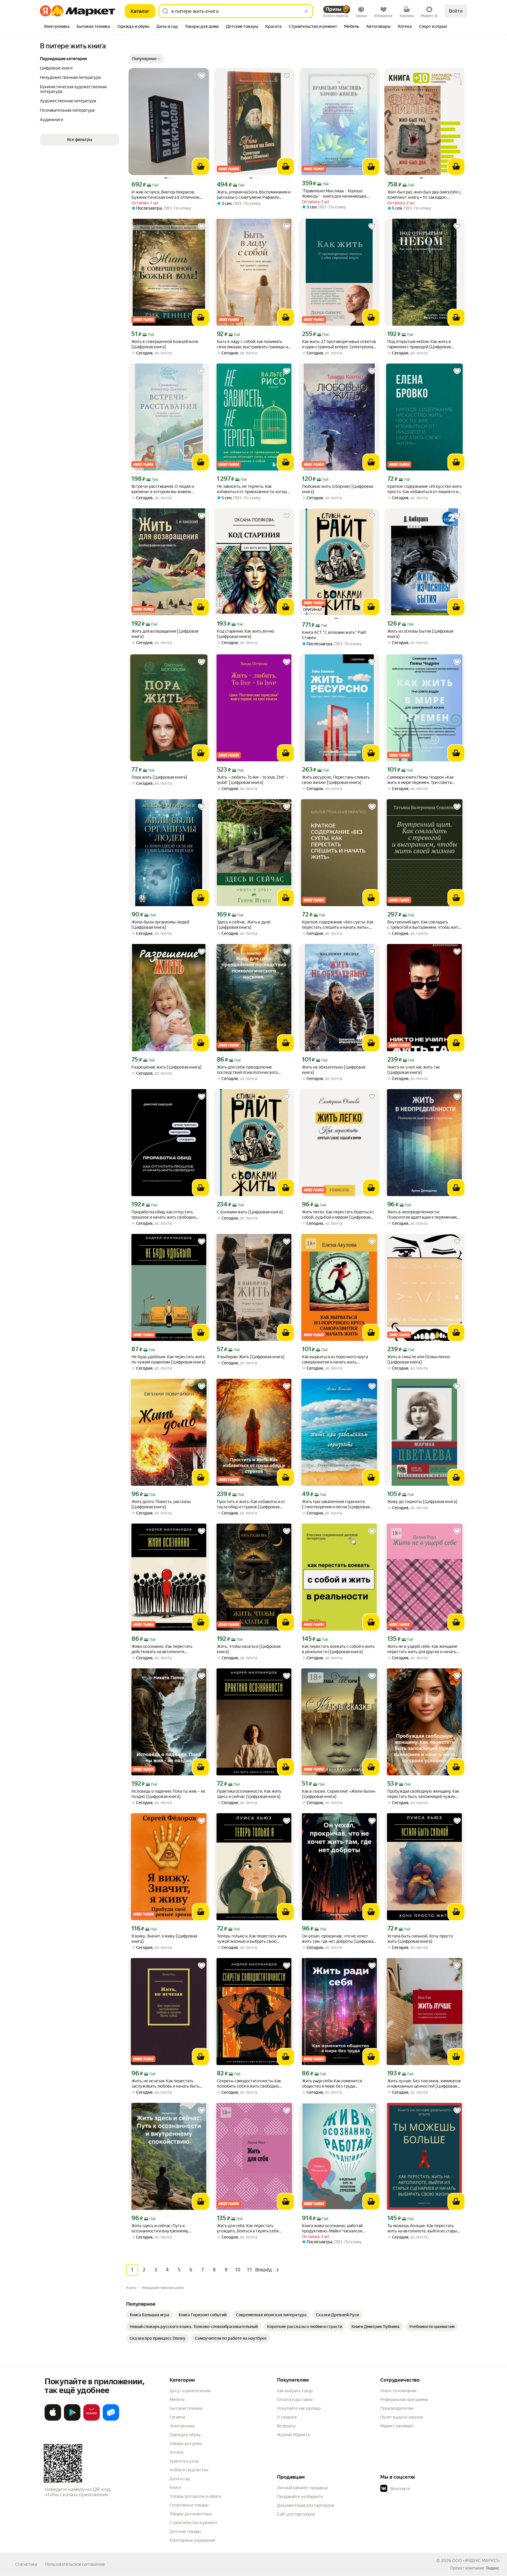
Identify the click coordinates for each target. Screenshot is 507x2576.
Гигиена (177, 2417)
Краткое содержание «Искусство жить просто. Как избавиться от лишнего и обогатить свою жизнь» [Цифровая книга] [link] (425, 489)
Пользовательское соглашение (75, 2564)
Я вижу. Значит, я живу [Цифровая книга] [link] (164, 1939)
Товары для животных (191, 2514)
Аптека (176, 2452)
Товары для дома (186, 2443)
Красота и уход (184, 2461)
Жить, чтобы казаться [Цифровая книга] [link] (249, 1649)
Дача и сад (180, 2479)
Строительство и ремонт (193, 2523)
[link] (149, 2315)
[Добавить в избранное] (202, 76)
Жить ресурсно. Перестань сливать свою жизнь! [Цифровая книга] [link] (336, 780)
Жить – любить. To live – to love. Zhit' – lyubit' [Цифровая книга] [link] (252, 780)
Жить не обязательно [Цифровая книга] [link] (334, 1070)
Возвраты (286, 2426)
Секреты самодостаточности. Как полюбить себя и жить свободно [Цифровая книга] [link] (249, 2084)
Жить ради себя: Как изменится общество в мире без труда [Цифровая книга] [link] (332, 2084)
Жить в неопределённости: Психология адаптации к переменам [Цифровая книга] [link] (422, 1215)
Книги (175, 2487)
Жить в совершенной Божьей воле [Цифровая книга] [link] (165, 344)
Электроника (182, 2426)
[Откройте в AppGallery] (92, 2419)
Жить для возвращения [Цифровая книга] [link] (165, 634)
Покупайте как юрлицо (299, 2408)
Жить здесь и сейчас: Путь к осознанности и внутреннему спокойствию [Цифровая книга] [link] (162, 2228)
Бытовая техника (186, 2408)
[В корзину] (201, 167)
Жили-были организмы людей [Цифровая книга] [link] (160, 925)
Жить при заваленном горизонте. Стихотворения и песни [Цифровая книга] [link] (336, 1504)
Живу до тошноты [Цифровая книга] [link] (422, 1502)
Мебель (177, 2400)
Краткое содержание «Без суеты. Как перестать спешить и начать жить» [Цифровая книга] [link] (338, 925)
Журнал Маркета (293, 2435)
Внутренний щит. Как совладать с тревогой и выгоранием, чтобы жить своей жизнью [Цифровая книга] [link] (424, 925)
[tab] (56, 27)
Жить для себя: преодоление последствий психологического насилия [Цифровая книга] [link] (247, 1070)
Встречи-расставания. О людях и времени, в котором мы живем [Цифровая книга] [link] (163, 489)
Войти (456, 11)
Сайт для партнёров (296, 2514)
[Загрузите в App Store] (53, 2419)
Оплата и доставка (295, 2400)
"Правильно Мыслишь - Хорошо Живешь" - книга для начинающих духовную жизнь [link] (334, 194)
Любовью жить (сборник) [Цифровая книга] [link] (337, 489)
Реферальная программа (404, 2400)
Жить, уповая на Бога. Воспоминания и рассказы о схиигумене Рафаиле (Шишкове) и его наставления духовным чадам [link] (254, 195)
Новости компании (398, 2391)
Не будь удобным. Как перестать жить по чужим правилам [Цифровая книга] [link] (168, 1359)
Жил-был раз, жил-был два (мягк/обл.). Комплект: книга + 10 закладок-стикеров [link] (424, 195)
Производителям (397, 2408)
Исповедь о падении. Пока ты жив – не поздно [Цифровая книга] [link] (168, 1794)
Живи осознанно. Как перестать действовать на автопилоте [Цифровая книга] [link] (162, 1649)
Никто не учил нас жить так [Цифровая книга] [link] (414, 1070)
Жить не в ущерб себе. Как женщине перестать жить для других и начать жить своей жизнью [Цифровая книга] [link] (424, 1649)
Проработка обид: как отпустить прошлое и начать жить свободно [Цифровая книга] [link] (164, 1215)
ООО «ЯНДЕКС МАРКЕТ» (476, 2560)
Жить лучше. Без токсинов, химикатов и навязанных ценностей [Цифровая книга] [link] (424, 2084)
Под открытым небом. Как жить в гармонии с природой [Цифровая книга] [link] (419, 344)
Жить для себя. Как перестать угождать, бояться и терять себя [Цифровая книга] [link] (248, 2228)
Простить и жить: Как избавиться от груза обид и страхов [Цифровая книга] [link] (251, 1504)
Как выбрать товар (295, 2391)
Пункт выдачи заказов (402, 2417)
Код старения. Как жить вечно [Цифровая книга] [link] (246, 634)
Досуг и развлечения (190, 2391)
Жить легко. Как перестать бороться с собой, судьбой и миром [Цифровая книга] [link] (338, 1215)
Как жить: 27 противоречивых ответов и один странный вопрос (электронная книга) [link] (339, 344)
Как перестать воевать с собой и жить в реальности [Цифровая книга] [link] (338, 1649)
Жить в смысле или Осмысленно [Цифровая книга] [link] (419, 1359)
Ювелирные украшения (192, 2540)
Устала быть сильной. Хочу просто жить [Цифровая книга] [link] (420, 1939)
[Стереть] (306, 11)
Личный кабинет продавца (302, 2488)
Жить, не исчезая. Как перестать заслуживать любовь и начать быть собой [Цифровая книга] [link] (165, 2084)
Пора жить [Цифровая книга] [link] (159, 777)
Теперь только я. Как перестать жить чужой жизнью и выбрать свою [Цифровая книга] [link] (252, 1939)
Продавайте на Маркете (300, 2497)
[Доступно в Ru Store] (111, 2419)
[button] (146, 59)
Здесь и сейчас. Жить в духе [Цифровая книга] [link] (244, 925)
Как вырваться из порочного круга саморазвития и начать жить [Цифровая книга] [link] (335, 1360)
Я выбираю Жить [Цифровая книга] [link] (251, 1357)
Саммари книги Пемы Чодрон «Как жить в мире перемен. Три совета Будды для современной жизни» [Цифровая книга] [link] (420, 780)
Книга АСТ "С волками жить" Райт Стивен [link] (334, 635)
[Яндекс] (493, 2568)
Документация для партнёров (306, 2505)
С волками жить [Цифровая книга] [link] (250, 1212)
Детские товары (185, 2531)
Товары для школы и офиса (195, 2496)
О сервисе (287, 2417)
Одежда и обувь (185, 2435)
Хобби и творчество (189, 2470)
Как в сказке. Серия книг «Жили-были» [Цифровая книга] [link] (339, 1794)
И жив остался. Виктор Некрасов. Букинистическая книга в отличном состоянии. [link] (165, 195)
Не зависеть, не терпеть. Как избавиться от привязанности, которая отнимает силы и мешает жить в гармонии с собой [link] (254, 489)
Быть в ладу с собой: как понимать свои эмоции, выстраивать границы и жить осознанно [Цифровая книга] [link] (252, 344)
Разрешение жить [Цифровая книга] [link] (167, 1067)
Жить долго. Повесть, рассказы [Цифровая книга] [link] (161, 1504)
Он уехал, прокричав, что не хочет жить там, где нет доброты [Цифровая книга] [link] (339, 1939)
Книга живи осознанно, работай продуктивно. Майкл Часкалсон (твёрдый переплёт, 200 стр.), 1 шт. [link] (336, 2228)
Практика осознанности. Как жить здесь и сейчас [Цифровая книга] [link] (249, 1794)
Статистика (26, 2564)
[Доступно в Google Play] (72, 2419)
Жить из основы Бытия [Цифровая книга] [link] (420, 634)
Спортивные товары (189, 2505)
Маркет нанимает (397, 2426)
